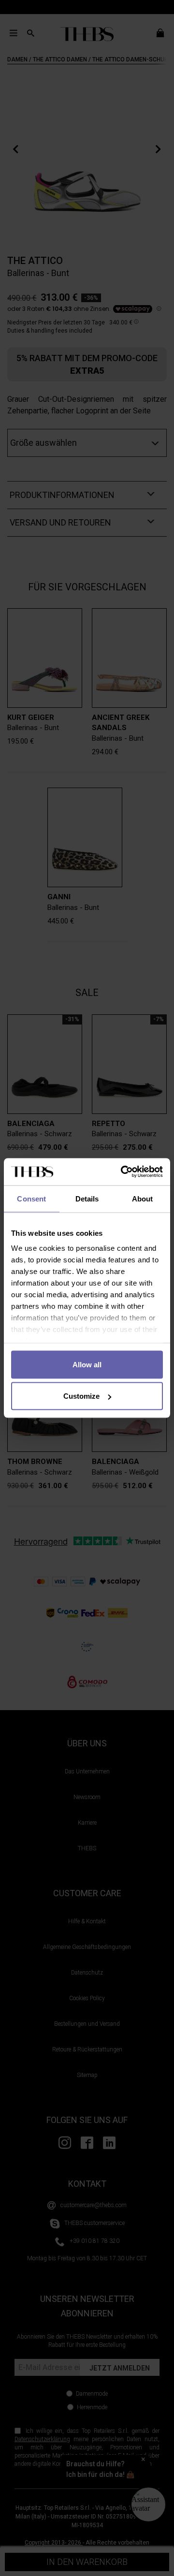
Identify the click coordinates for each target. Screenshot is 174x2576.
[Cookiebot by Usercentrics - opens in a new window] (123, 1172)
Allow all (87, 1364)
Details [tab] (87, 1198)
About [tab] (143, 1198)
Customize (81, 1396)
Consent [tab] (31, 1198)
